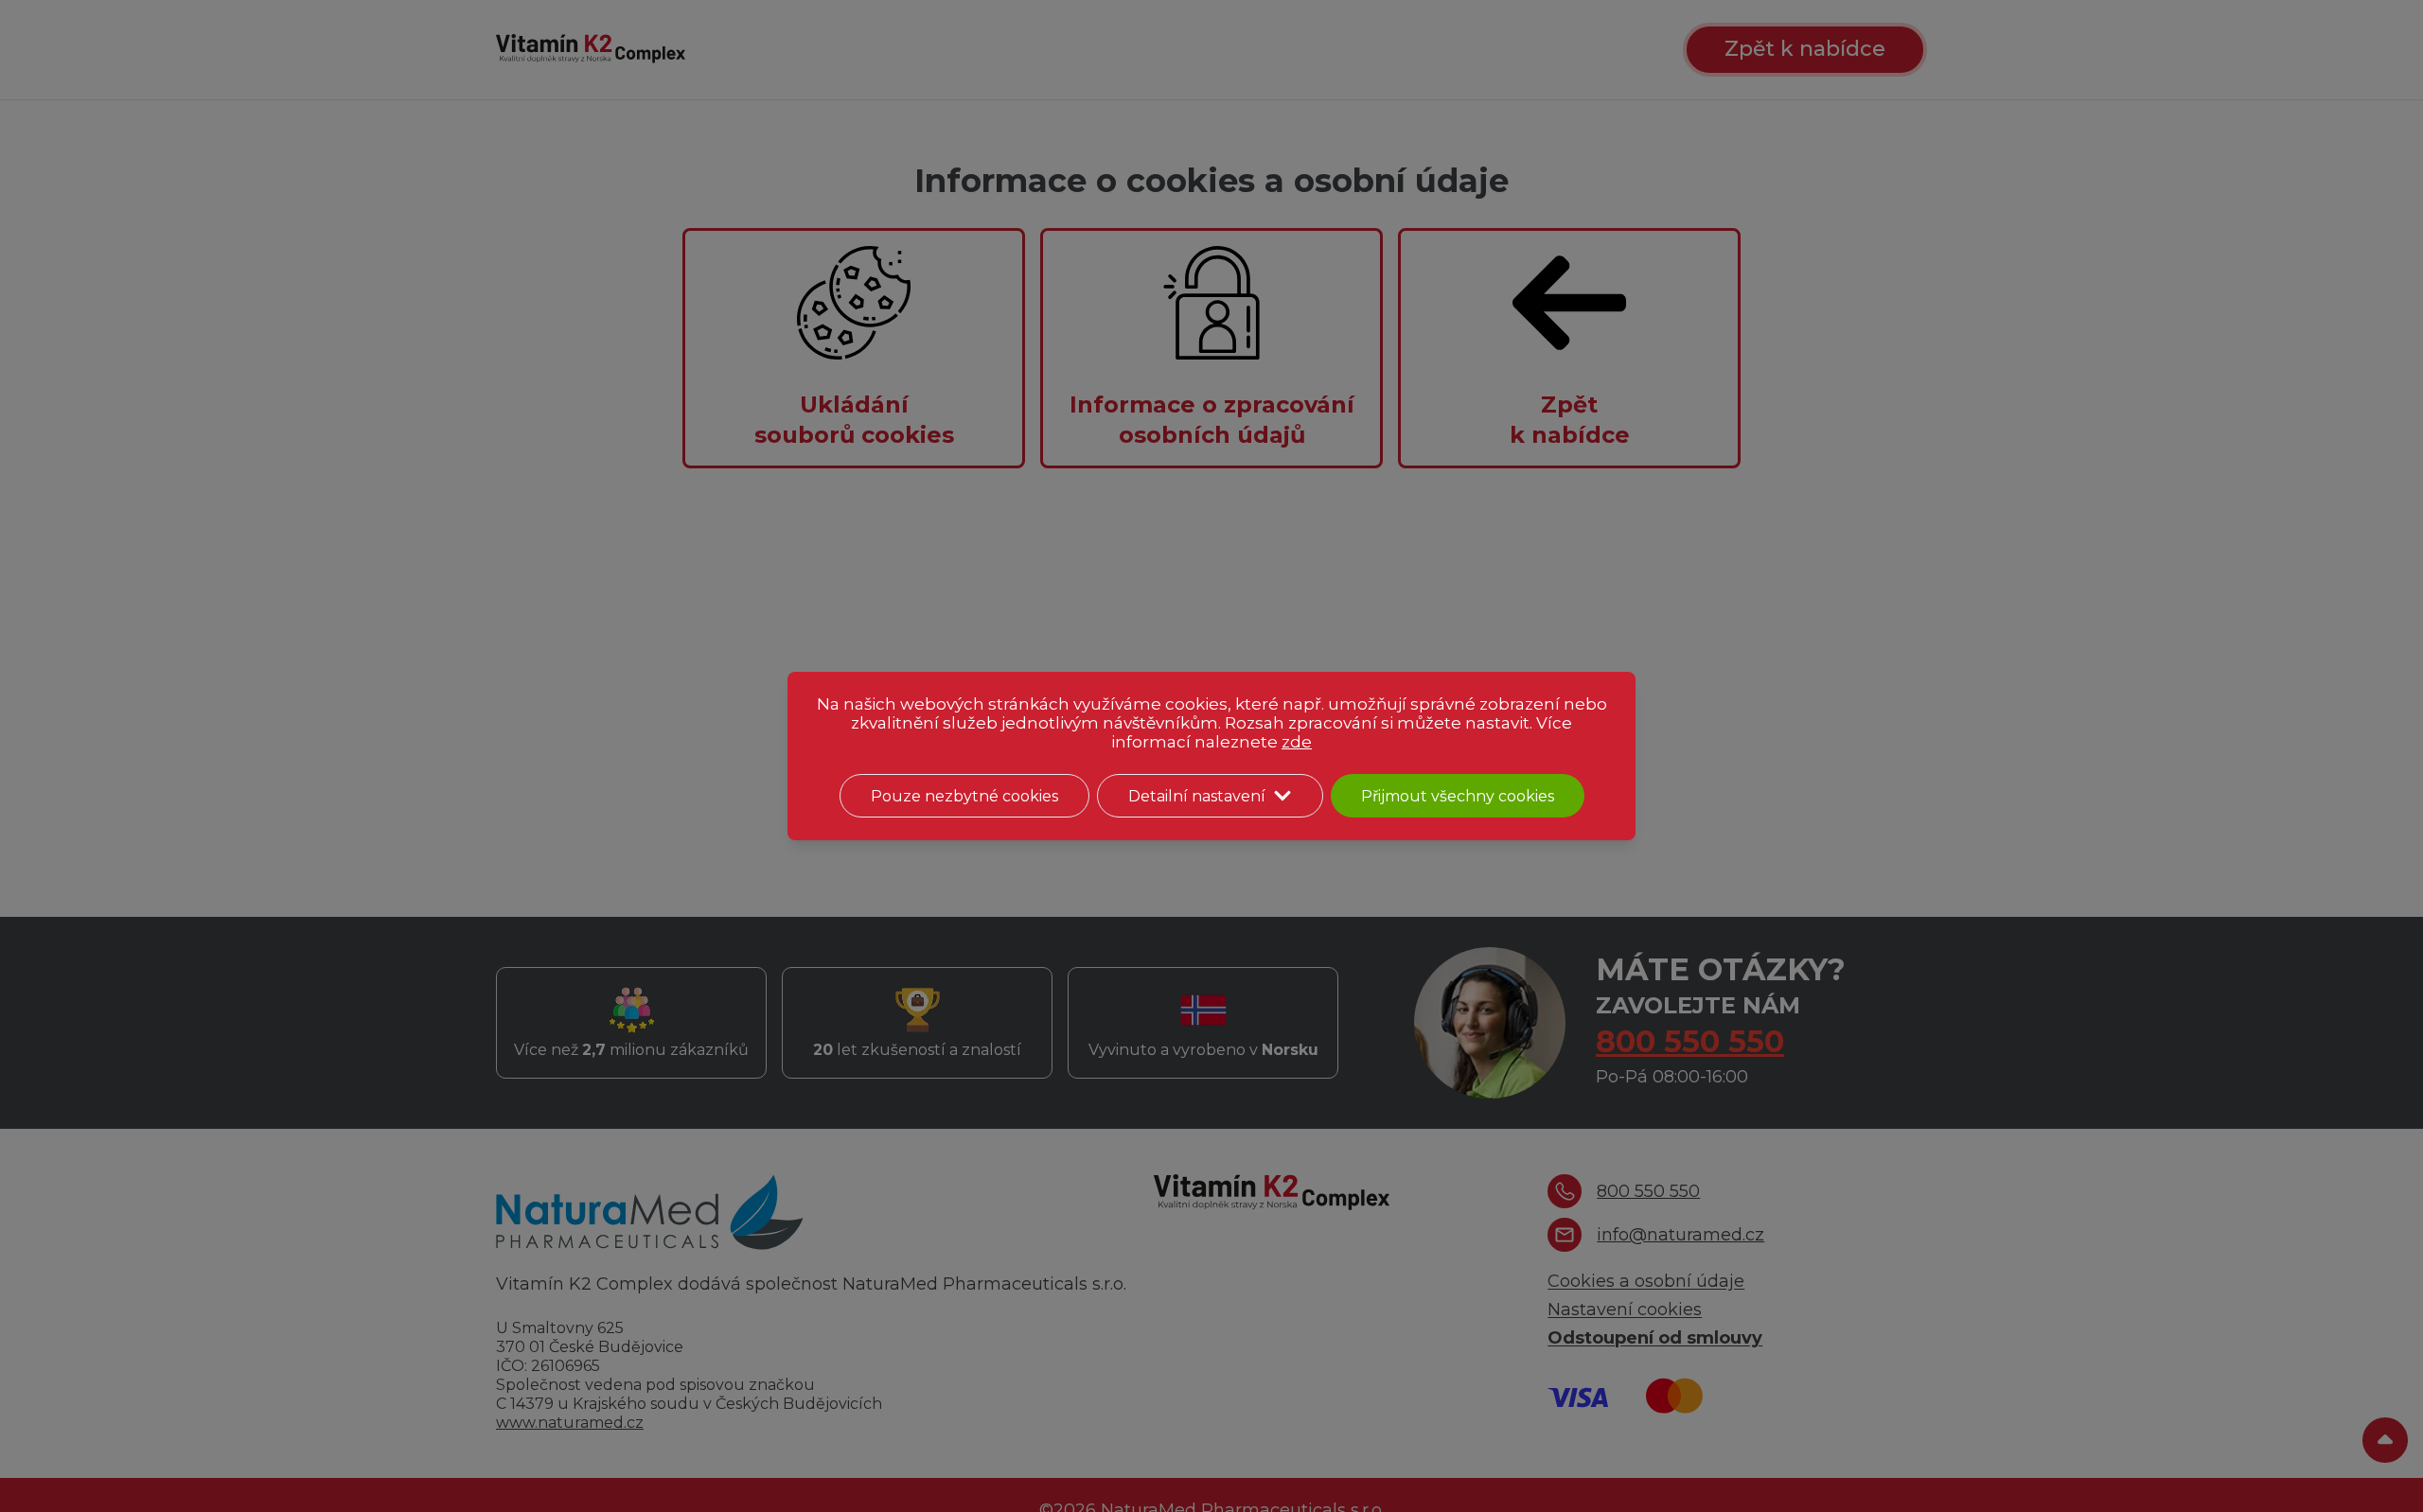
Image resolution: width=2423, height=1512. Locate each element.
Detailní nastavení (1197, 796)
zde (1297, 742)
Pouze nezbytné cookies (964, 796)
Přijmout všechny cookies (1458, 796)
